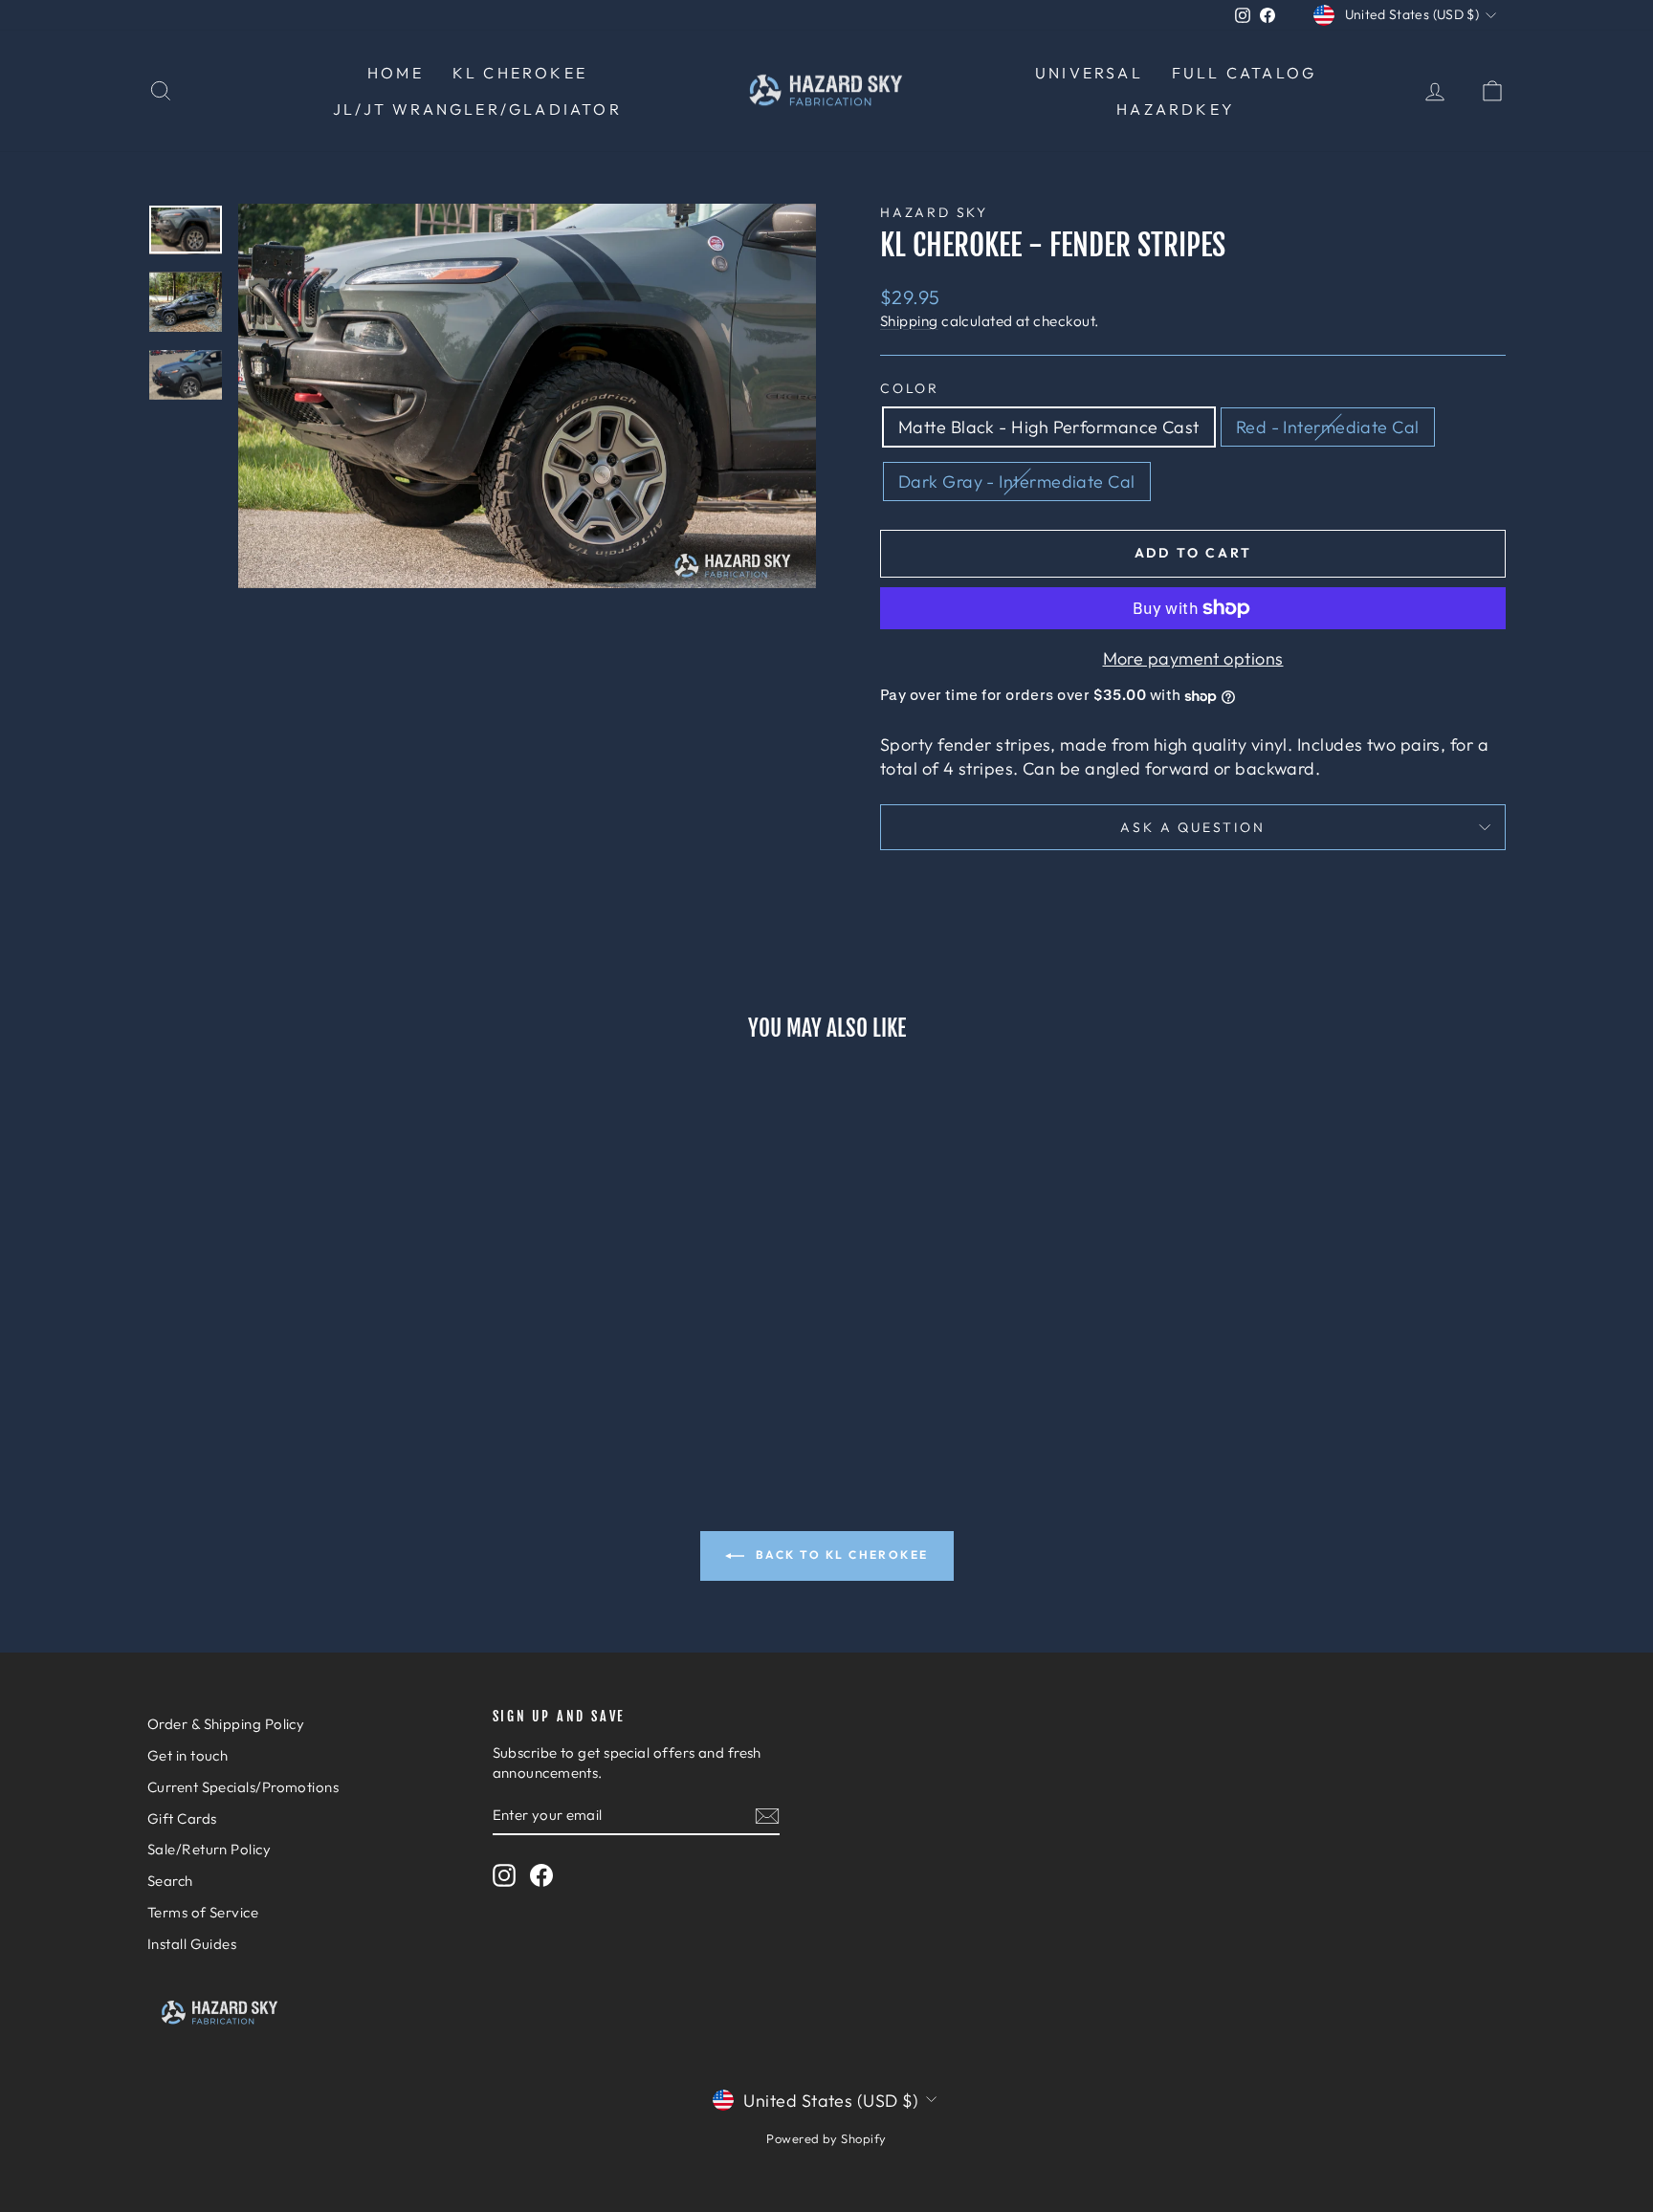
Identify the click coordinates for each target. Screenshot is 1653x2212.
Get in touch (187, 1755)
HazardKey (1176, 109)
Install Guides (192, 1944)
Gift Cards (182, 1818)
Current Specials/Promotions (243, 1787)
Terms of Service (203, 1912)
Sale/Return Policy (209, 1849)
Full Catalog (1244, 73)
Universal (1089, 73)
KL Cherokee (520, 73)
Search (170, 1881)
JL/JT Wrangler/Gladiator (477, 109)
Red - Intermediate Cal (1328, 427)
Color (910, 388)
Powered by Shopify (826, 2138)
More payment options (1193, 658)
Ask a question (1192, 827)
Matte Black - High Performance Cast (1049, 427)
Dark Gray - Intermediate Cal (1017, 482)
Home (396, 73)
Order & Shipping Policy (226, 1724)
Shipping (909, 321)
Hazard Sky (934, 212)
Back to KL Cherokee (840, 1555)
